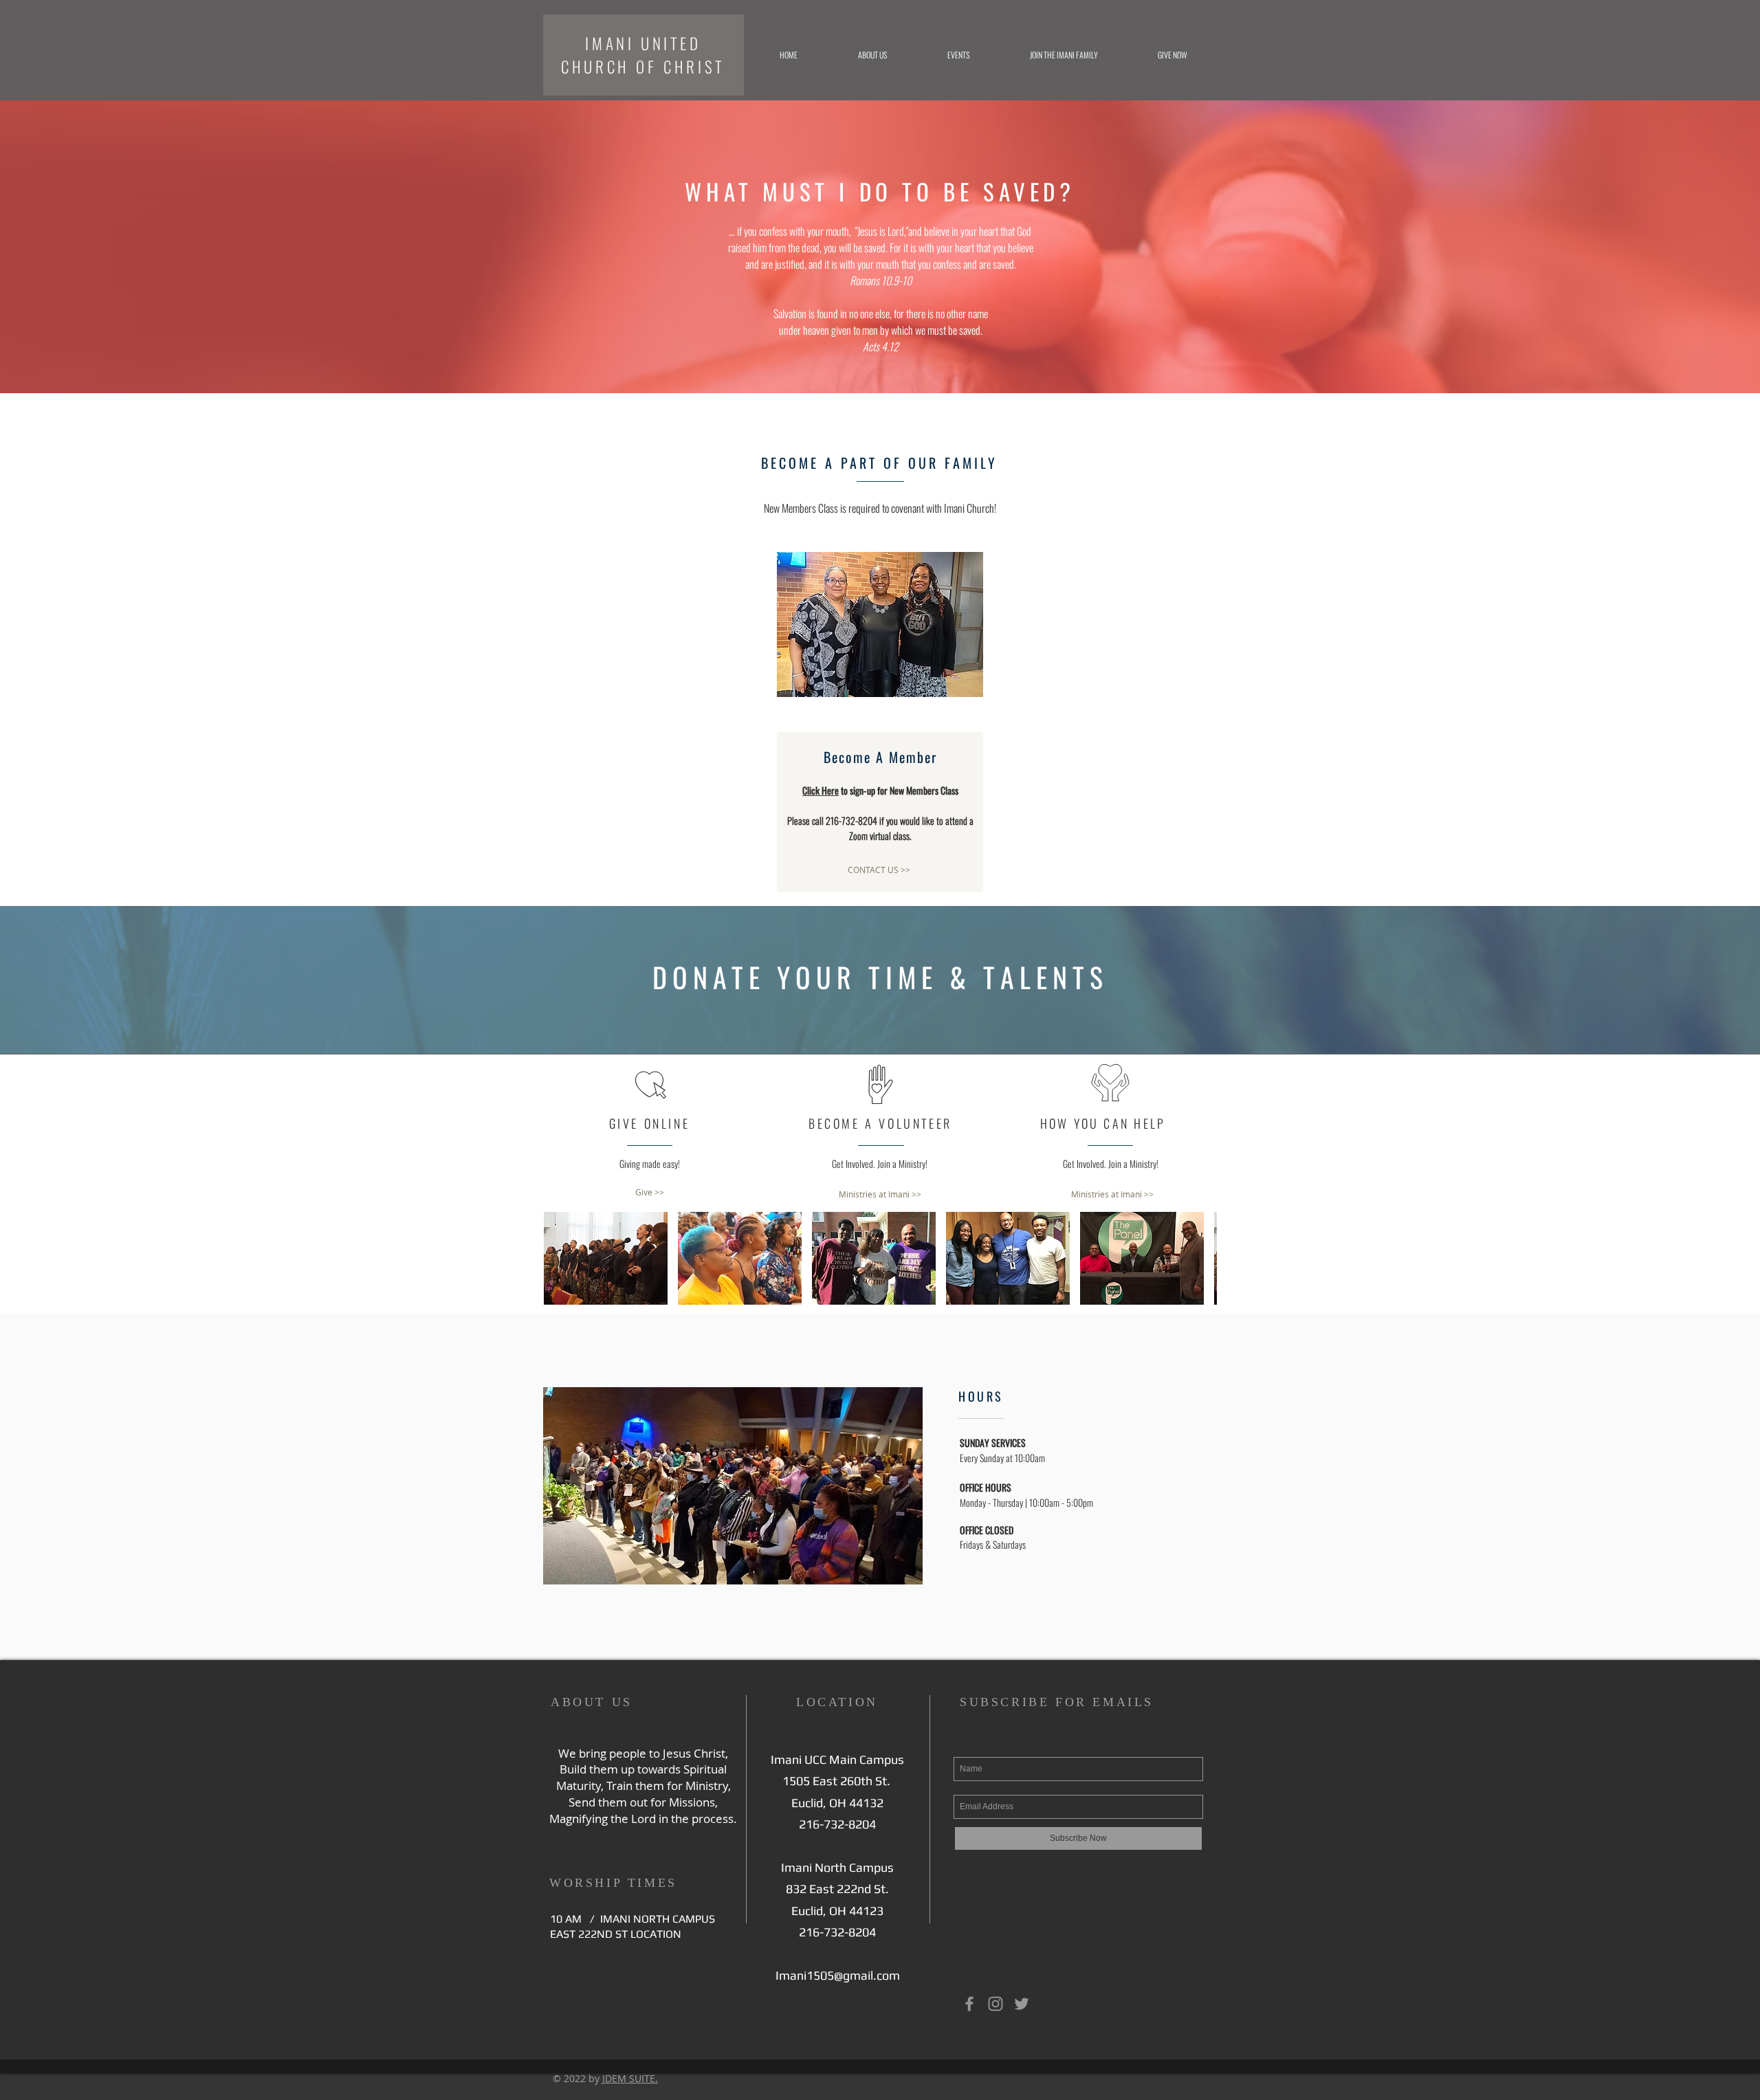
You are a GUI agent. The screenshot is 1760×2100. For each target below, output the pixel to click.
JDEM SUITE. (630, 2078)
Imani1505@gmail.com (838, 1975)
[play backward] (561, 1258)
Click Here (821, 790)
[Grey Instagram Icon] (995, 2004)
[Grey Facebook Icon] (969, 2004)
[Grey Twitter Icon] (1022, 2004)
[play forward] (1200, 1258)
